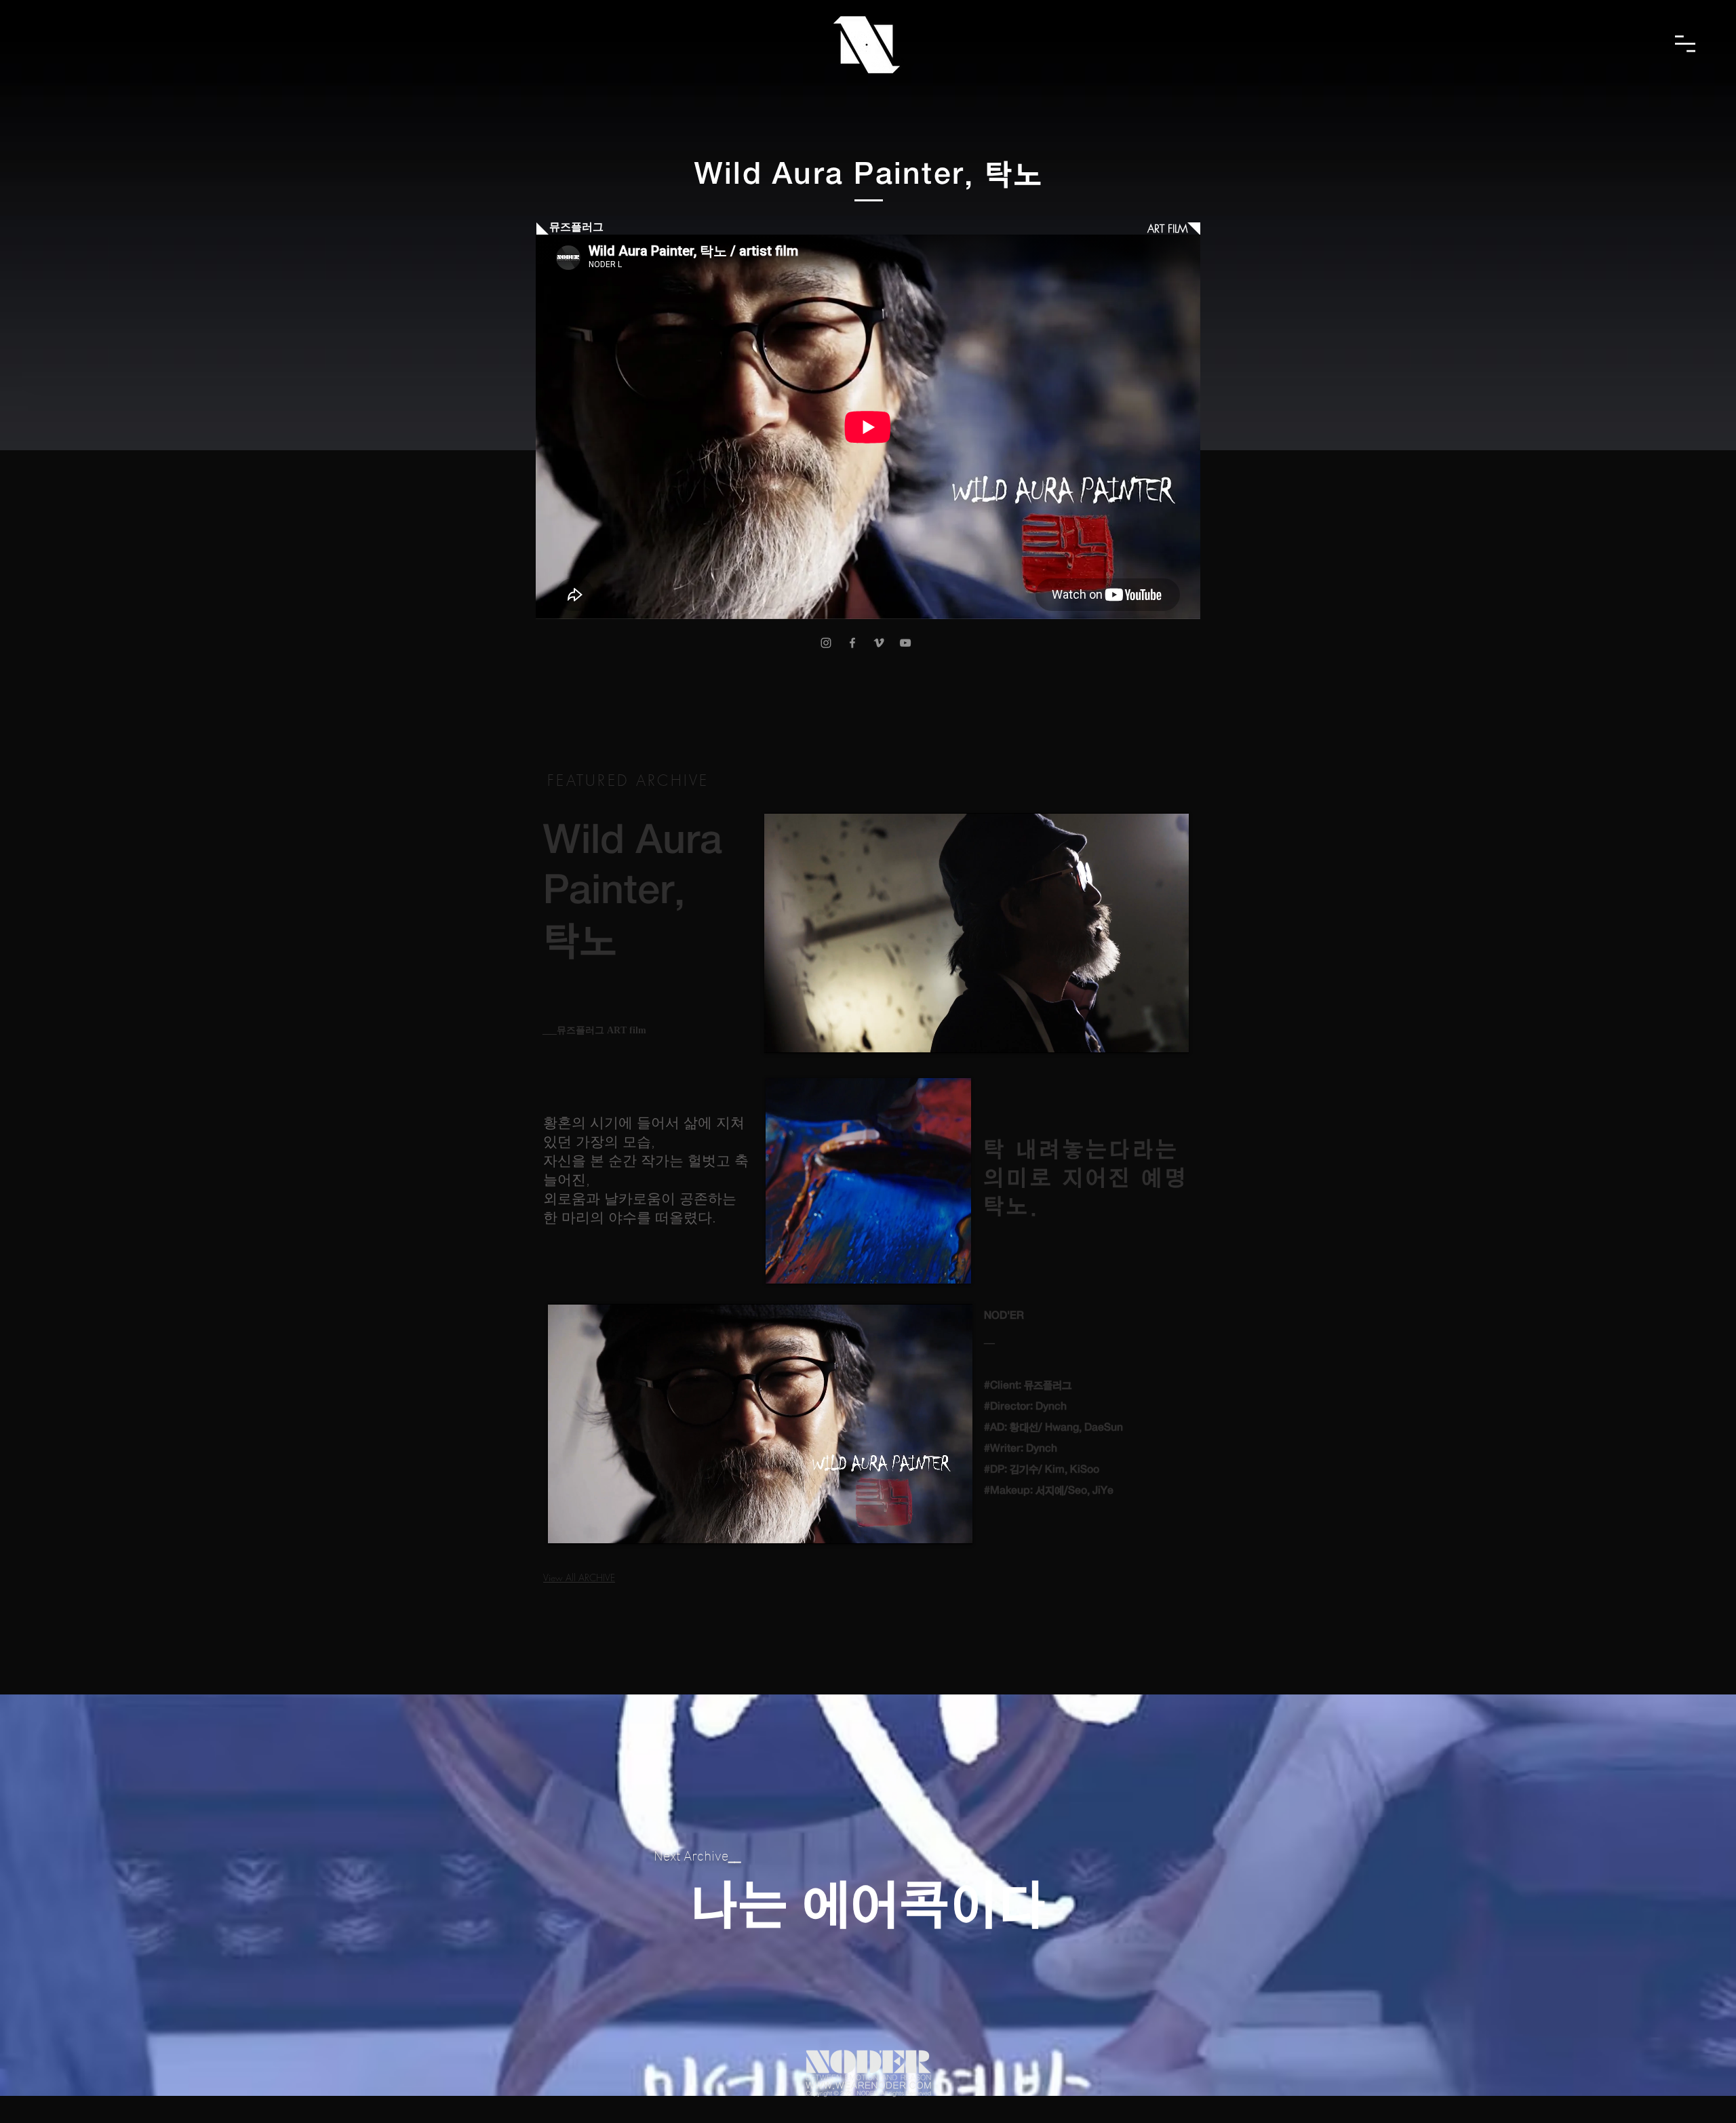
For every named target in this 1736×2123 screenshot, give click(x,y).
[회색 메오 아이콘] (879, 643)
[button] (1685, 44)
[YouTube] (905, 643)
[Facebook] (852, 643)
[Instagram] (826, 643)
